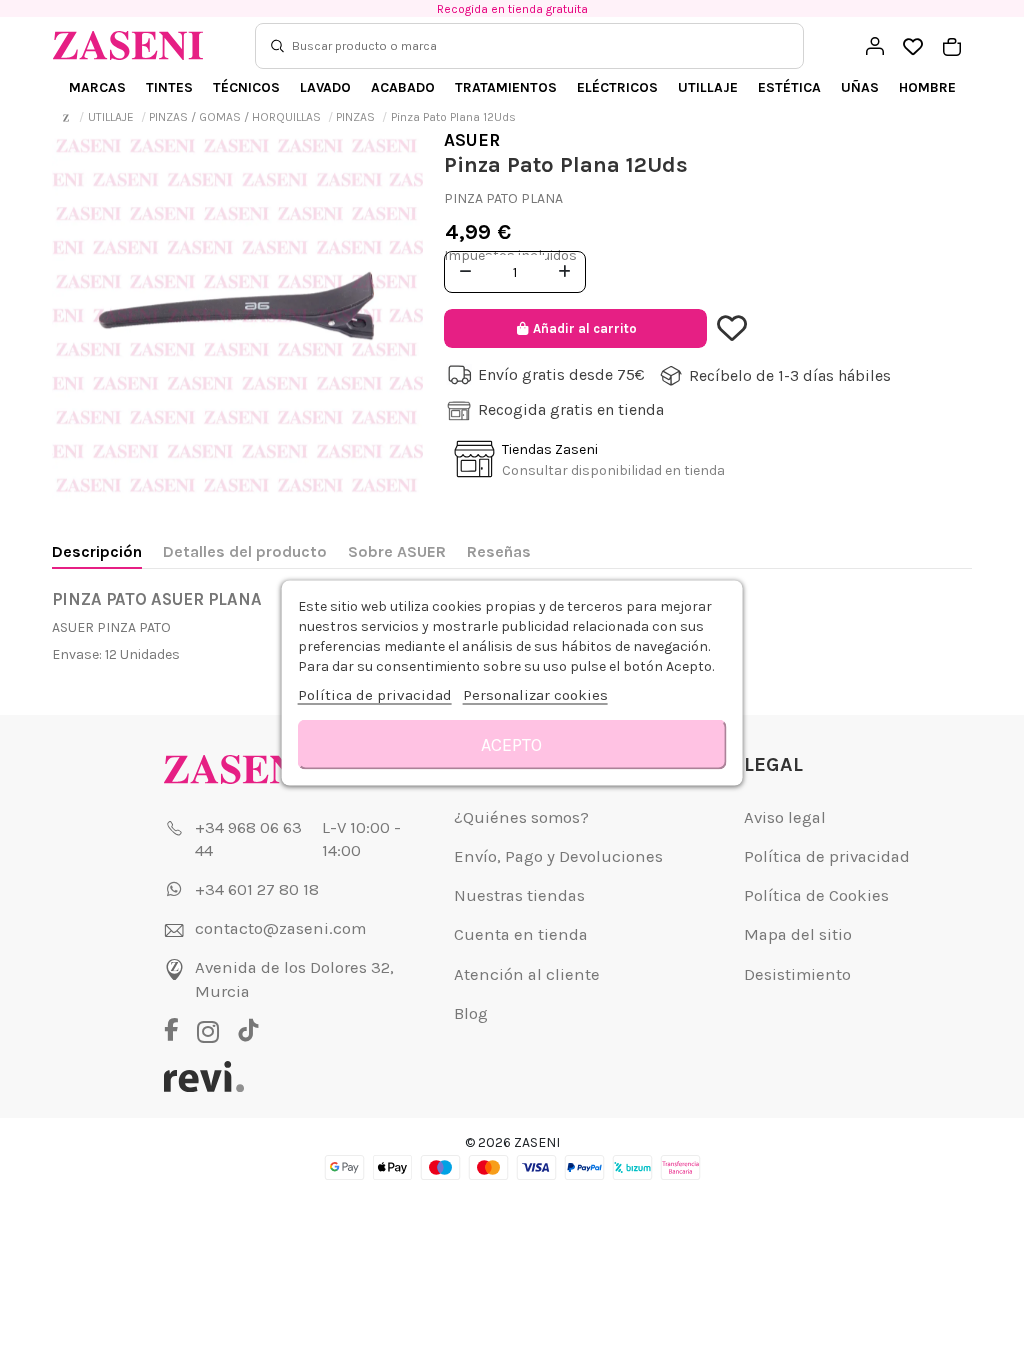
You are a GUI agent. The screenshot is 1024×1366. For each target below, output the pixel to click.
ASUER (472, 140)
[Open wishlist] (913, 47)
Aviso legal (785, 817)
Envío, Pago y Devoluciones (558, 856)
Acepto (511, 745)
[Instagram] (213, 1032)
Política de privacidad (827, 856)
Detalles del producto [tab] (245, 551)
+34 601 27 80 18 (257, 889)
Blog (471, 1013)
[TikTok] (248, 1032)
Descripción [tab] (97, 551)
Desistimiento (797, 974)
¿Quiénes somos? (521, 817)
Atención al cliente (527, 974)
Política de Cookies (816, 895)
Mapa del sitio (798, 934)
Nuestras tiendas (519, 895)
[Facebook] (178, 1032)
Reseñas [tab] (499, 551)
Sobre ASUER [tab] (397, 551)
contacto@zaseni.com (280, 928)
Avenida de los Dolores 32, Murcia (294, 979)
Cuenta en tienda (521, 934)
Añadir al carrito (585, 328)
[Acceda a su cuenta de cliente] (875, 46)
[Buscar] (277, 46)
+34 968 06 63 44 (248, 839)
